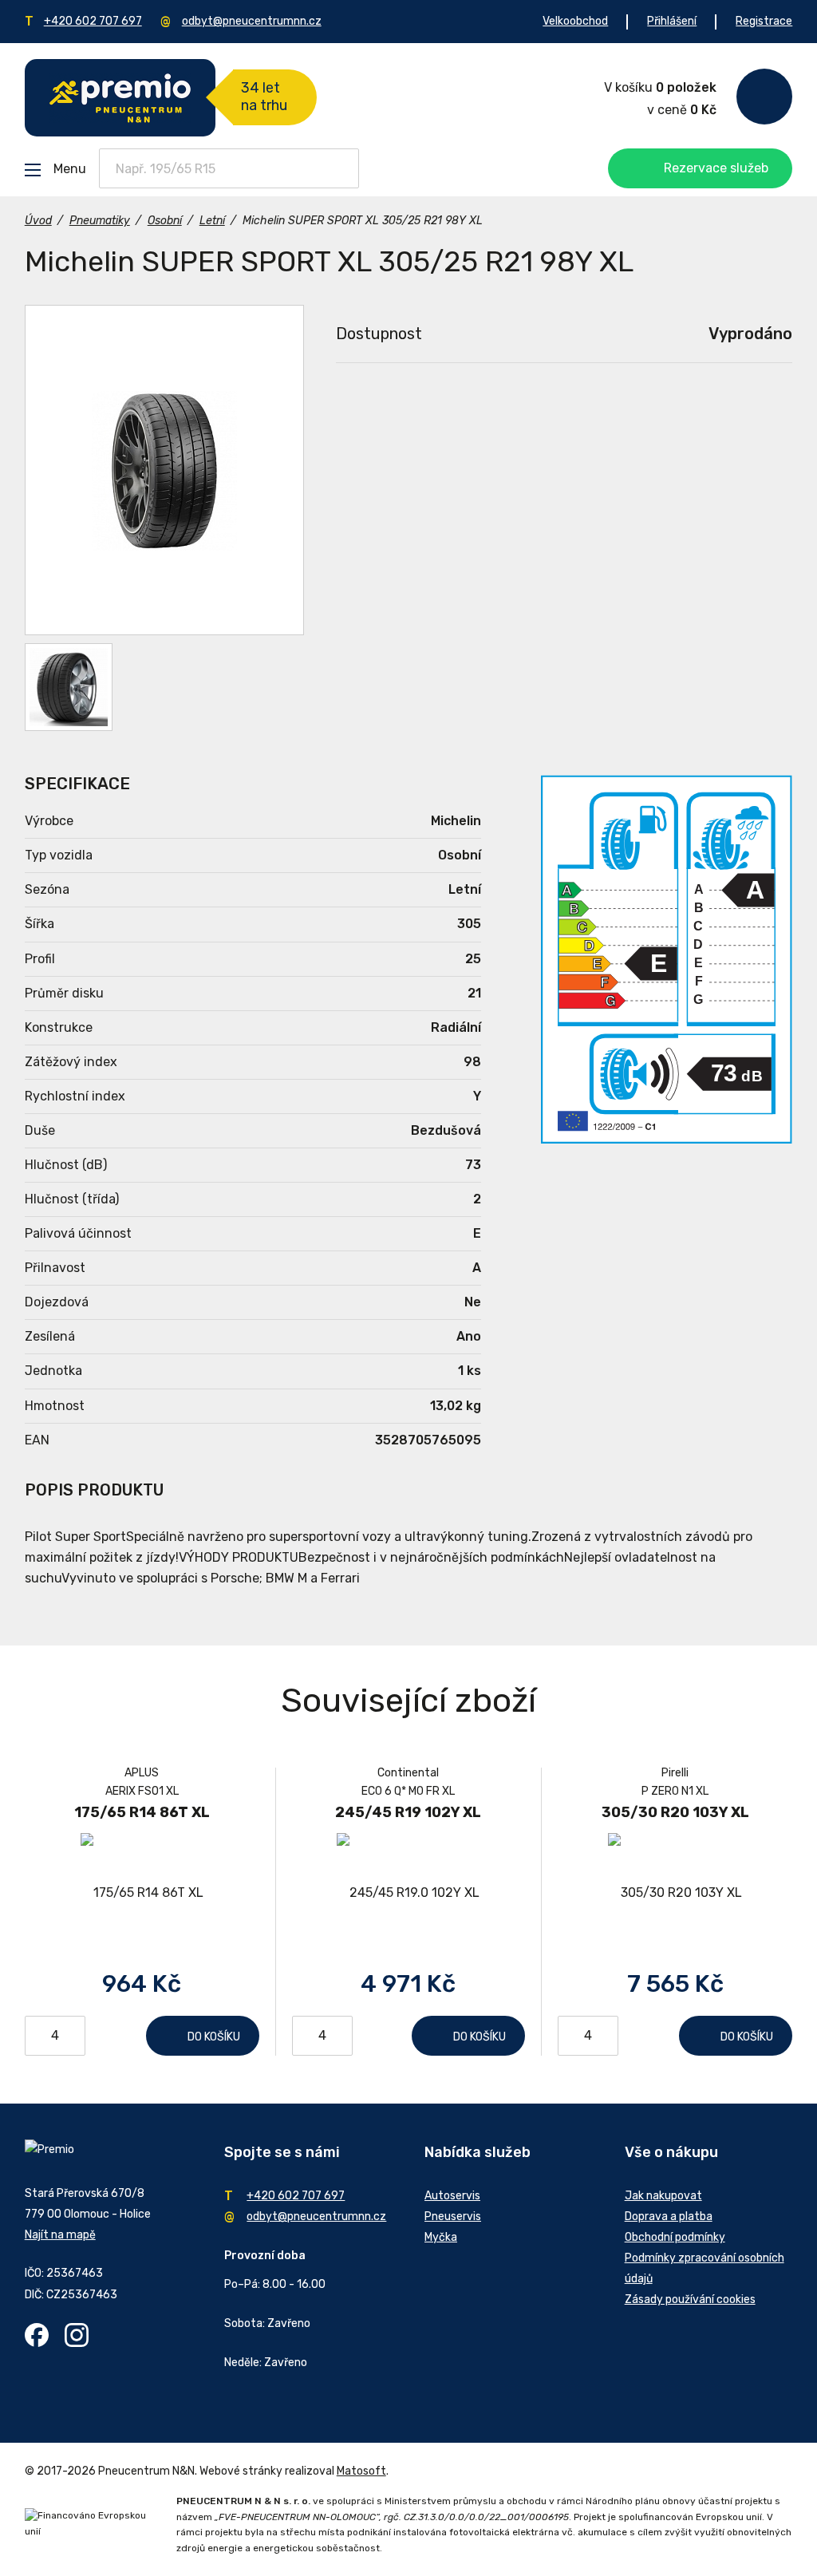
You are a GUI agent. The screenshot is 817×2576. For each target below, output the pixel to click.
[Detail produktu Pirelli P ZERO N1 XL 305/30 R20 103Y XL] (675, 1892)
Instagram (77, 2335)
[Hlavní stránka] (120, 98)
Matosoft (361, 2471)
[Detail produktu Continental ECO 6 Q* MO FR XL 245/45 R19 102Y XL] (408, 1892)
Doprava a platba (669, 2216)
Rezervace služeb (716, 168)
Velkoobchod (575, 21)
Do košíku (214, 2037)
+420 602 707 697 (93, 21)
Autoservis (452, 2196)
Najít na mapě (60, 2235)
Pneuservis (453, 2216)
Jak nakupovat (663, 2196)
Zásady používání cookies (690, 2299)
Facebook (37, 2335)
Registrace (764, 21)
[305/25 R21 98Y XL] (164, 470)
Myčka (441, 2237)
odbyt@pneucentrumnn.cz (252, 21)
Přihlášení (672, 21)
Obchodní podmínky (675, 2237)
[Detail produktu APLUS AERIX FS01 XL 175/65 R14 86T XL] (142, 1892)
